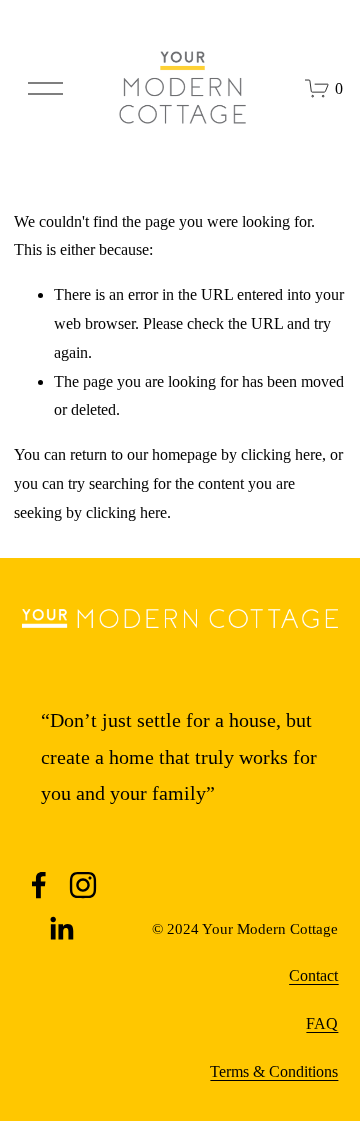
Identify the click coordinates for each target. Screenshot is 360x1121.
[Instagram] (83, 885)
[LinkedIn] (61, 929)
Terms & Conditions (274, 1071)
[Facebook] (39, 885)
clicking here (281, 454)
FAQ (322, 1023)
